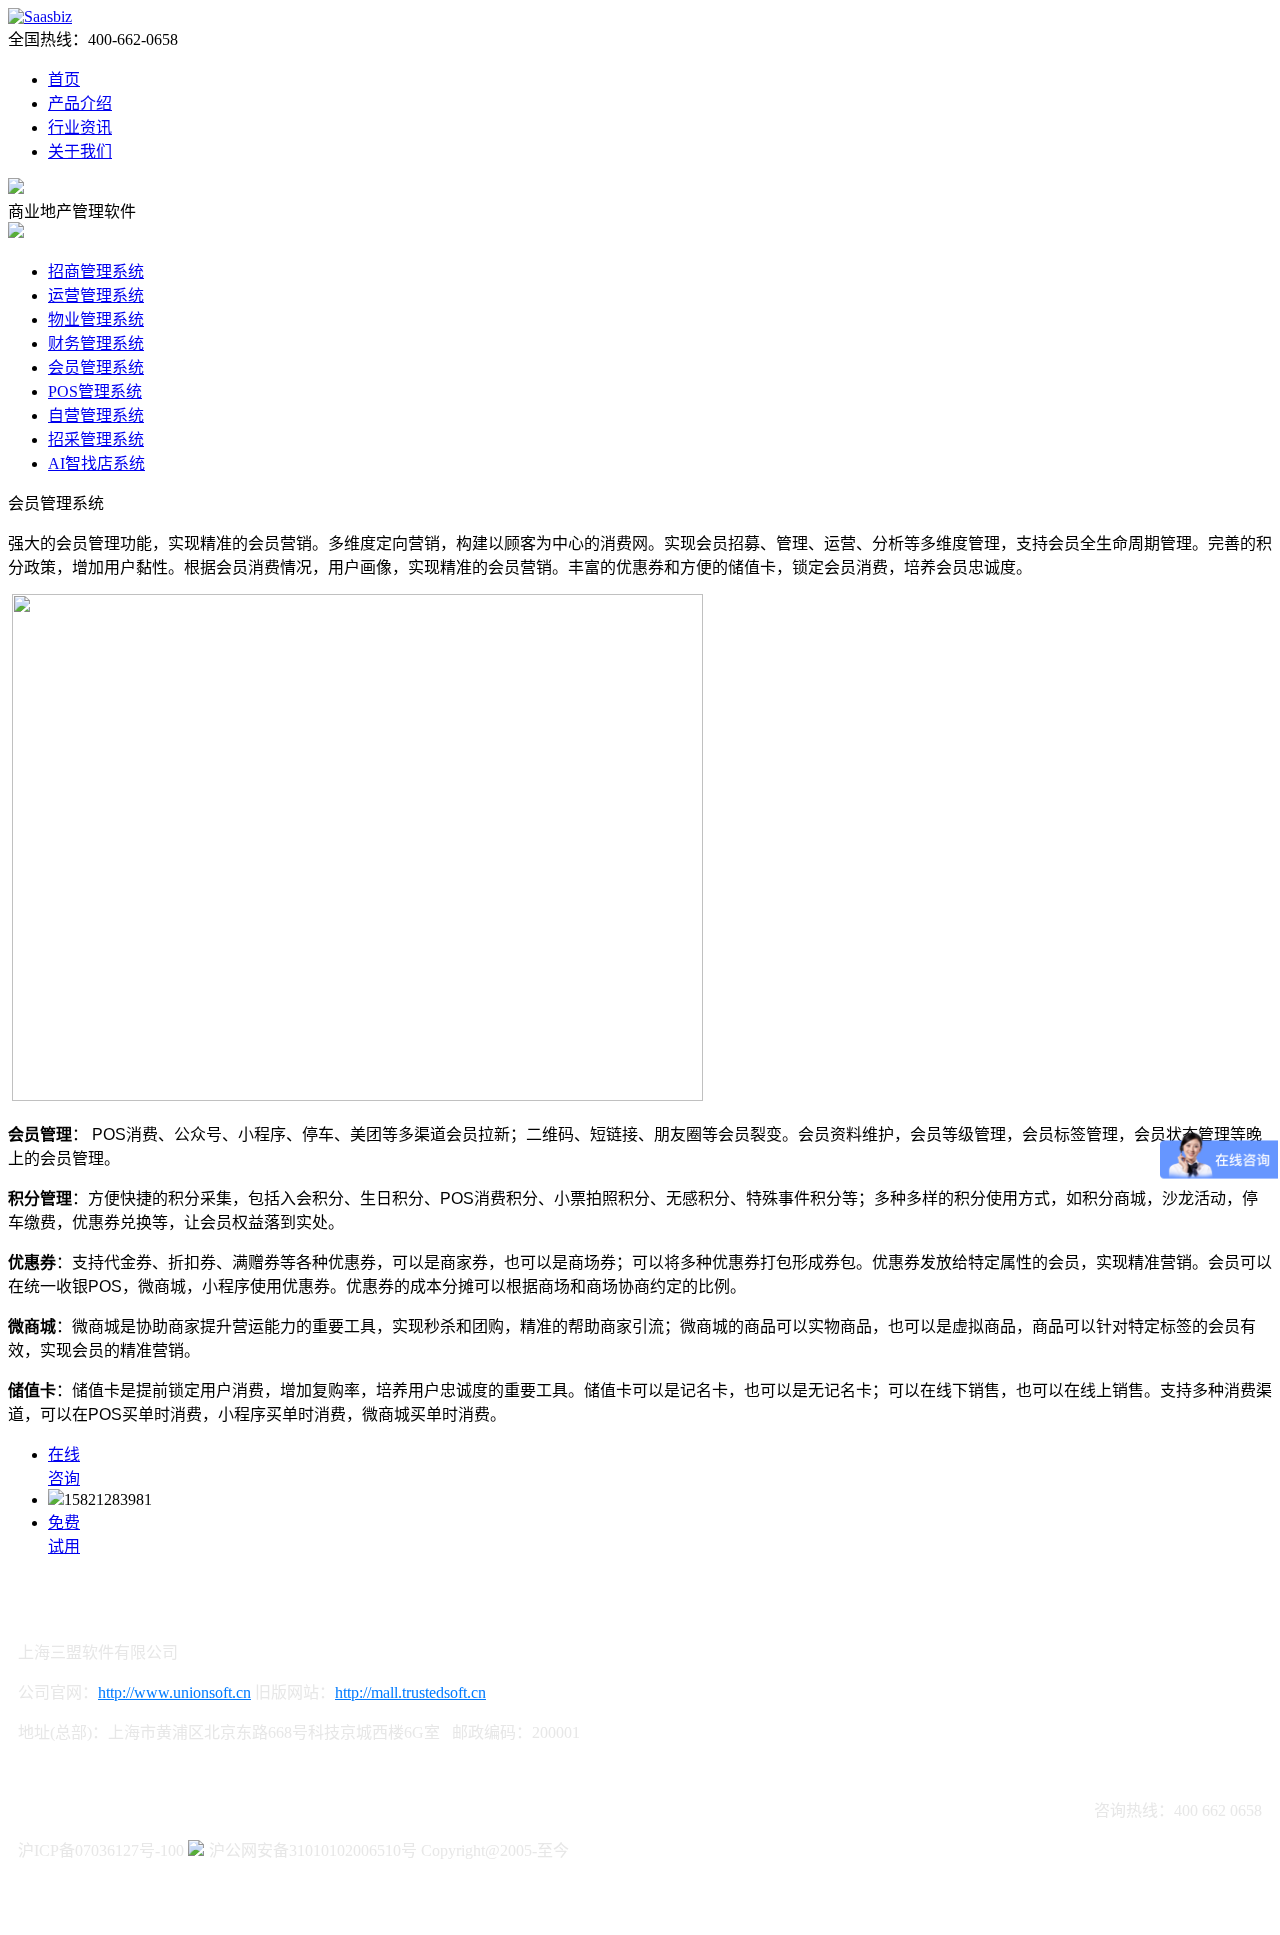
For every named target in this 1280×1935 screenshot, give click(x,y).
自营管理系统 (96, 415)
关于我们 (80, 151)
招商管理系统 (96, 271)
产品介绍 (80, 103)
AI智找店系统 (96, 463)
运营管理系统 (96, 295)
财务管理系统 (96, 343)
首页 (64, 79)
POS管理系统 (95, 391)
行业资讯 (80, 127)
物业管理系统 (96, 319)
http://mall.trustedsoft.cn (410, 1692)
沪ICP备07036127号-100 (101, 1850)
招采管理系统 (96, 439)
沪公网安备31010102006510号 (313, 1850)
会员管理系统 (96, 367)
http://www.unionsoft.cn (174, 1692)
